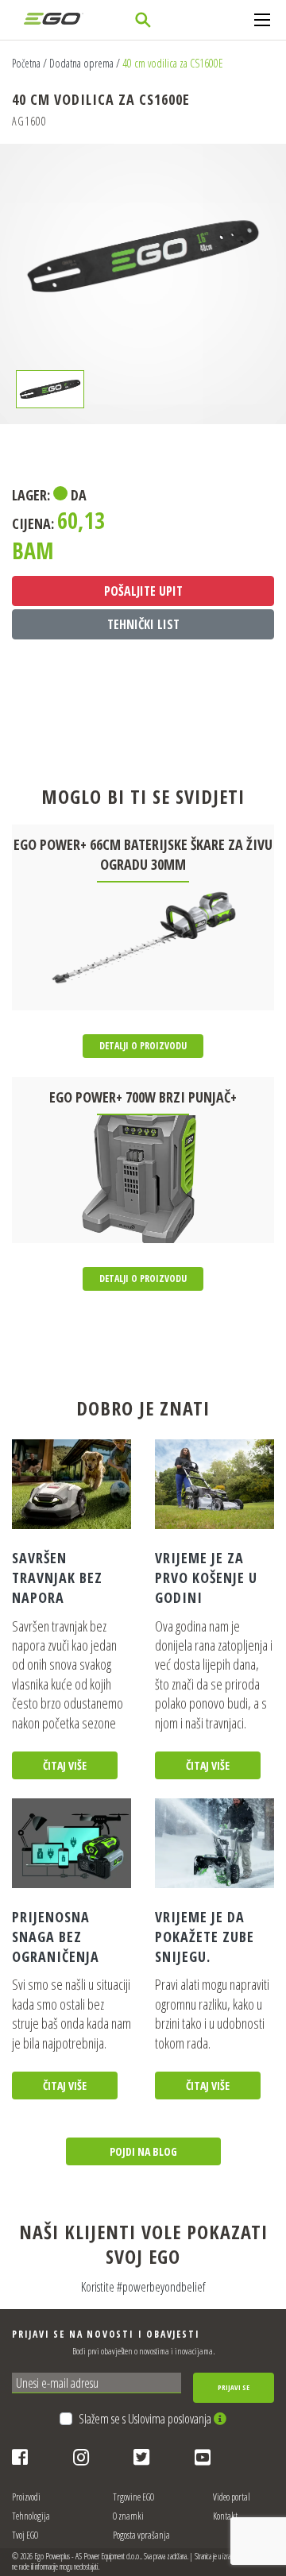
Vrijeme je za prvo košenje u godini (206, 1578)
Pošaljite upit (143, 591)
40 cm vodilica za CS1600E (173, 63)
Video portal (232, 2497)
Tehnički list (143, 624)
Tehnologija (31, 2516)
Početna (26, 63)
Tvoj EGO (25, 2535)
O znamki (128, 2516)
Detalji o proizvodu (143, 1046)
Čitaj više (65, 1765)
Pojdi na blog (143, 2151)
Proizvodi (26, 2497)
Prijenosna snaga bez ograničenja (56, 1937)
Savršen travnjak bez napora (57, 1578)
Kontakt (225, 2516)
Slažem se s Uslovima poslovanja (146, 2419)
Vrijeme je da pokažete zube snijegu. (205, 1937)
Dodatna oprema (81, 63)
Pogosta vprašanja (141, 2535)
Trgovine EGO (133, 2497)
